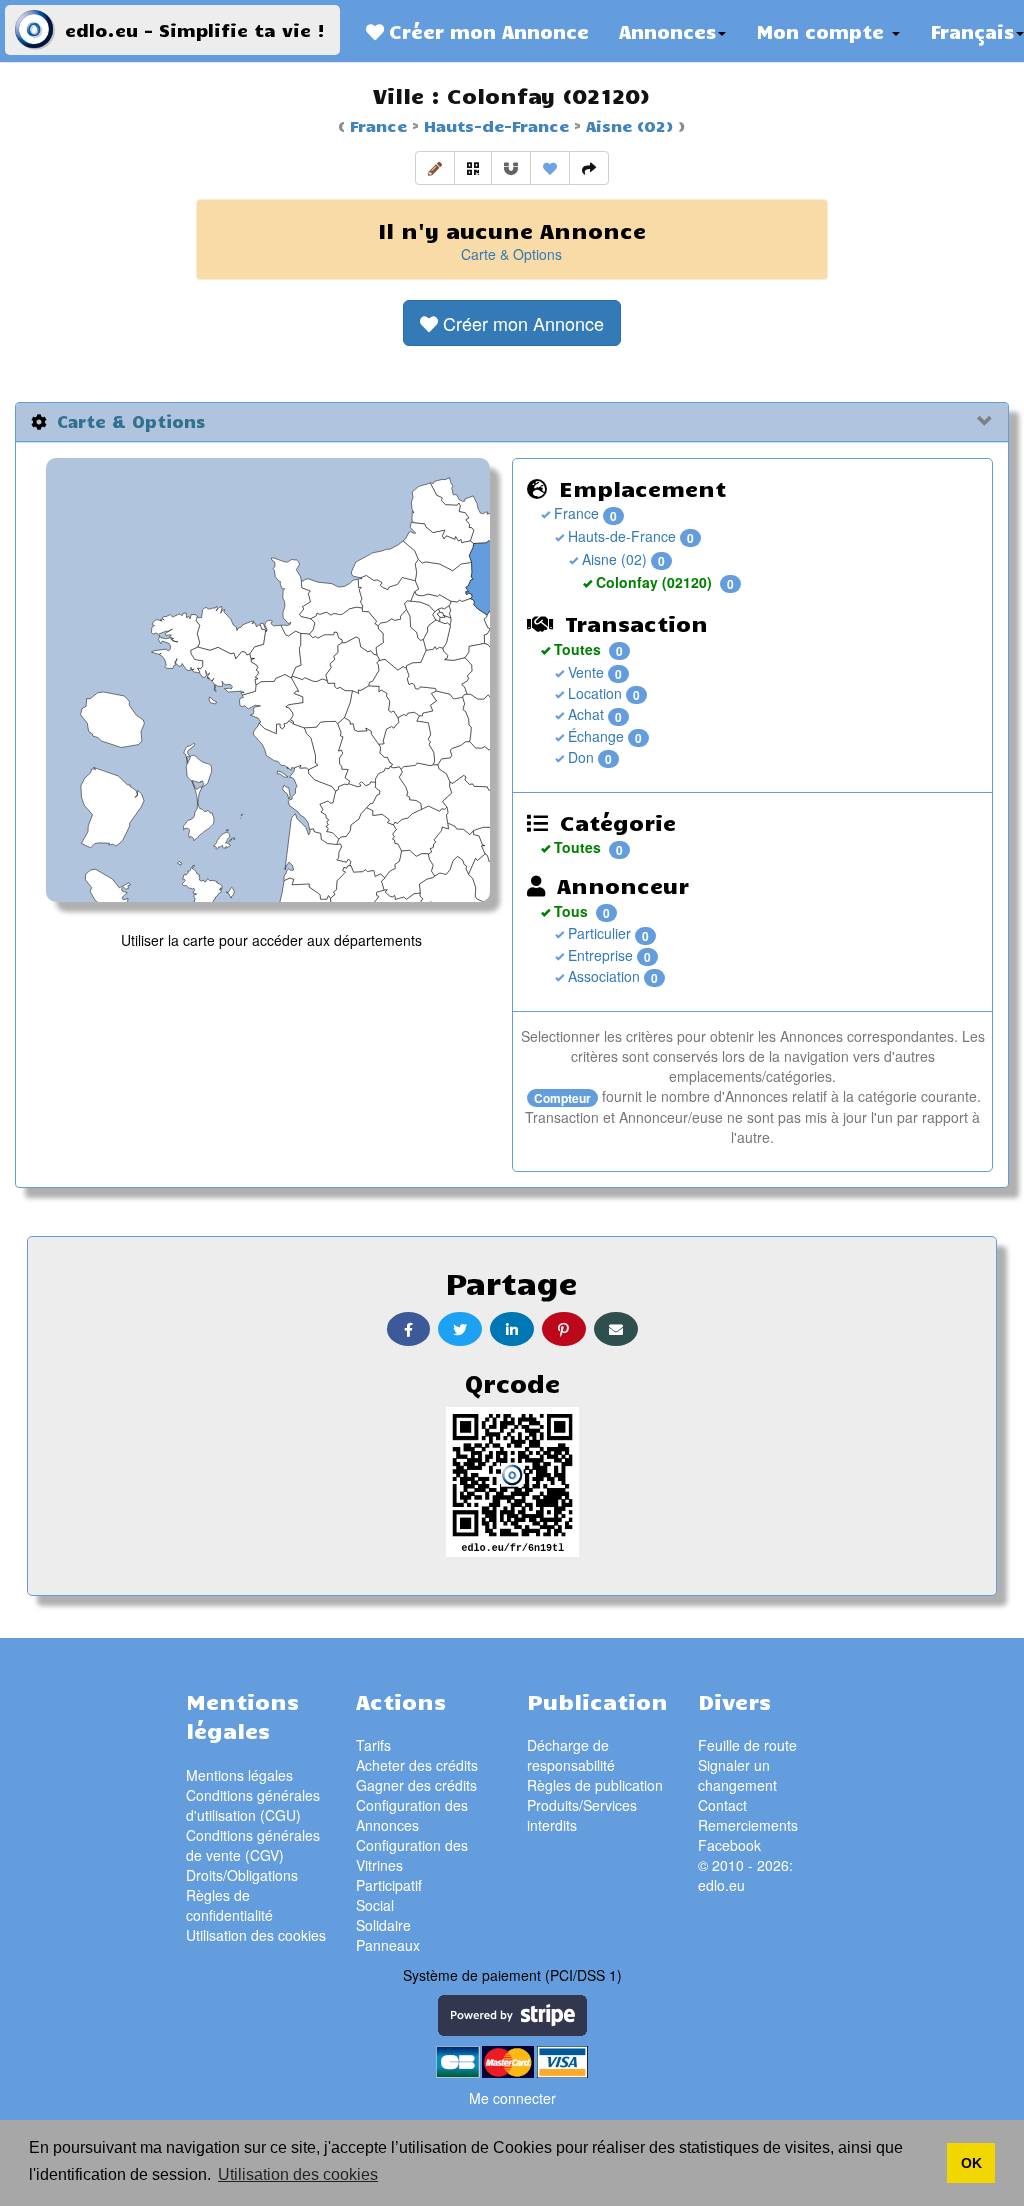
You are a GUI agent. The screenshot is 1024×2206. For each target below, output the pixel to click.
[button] (435, 168)
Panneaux (388, 1945)
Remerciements (748, 1825)
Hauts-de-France (494, 125)
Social (375, 1905)
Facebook (729, 1845)
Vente (584, 672)
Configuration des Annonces (412, 1815)
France (378, 125)
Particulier (597, 933)
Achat (584, 714)
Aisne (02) (627, 125)
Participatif (389, 1885)
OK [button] (971, 2163)
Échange (594, 736)
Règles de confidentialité (229, 1905)
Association (602, 976)
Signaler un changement (737, 1775)
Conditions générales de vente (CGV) (253, 1845)
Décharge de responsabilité (571, 1755)
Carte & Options (511, 254)
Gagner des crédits (416, 1785)
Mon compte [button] (823, 31)
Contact (722, 1805)
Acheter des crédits (417, 1765)
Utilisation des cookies (256, 1935)
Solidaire (383, 1925)
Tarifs (373, 1745)
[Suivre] (511, 168)
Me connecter (512, 2098)
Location (593, 693)
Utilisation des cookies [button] (298, 2174)
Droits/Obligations (242, 1875)
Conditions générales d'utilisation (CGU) (253, 1805)
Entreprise (598, 955)
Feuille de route (747, 1745)
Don (579, 757)
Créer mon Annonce (486, 31)
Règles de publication (595, 1785)
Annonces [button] (667, 31)
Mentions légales (239, 1775)
